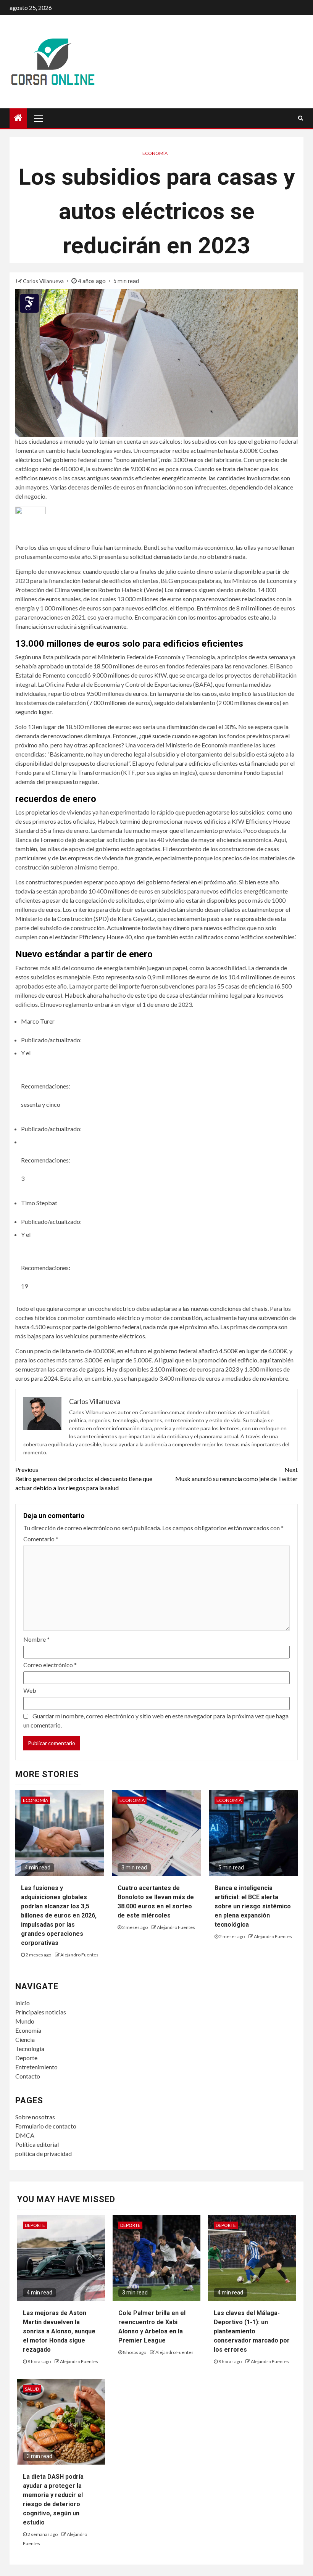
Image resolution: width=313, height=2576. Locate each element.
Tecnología (30, 2049)
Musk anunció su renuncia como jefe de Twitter (236, 1474)
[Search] (301, 118)
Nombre (36, 1639)
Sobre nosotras (35, 2117)
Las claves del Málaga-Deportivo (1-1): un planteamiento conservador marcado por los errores (252, 2331)
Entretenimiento (36, 2067)
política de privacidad (44, 2153)
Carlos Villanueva (44, 281)
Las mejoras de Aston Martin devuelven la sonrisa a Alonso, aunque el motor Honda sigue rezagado (59, 2331)
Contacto (28, 2076)
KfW (160, 675)
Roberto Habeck (120, 590)
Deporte (26, 2058)
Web (30, 1690)
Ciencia (25, 2039)
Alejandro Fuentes (79, 1955)
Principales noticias (41, 2012)
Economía (155, 153)
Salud (32, 2389)
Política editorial (37, 2144)
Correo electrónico (50, 1665)
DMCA (25, 2135)
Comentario (41, 1539)
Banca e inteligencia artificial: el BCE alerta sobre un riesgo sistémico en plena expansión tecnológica (253, 1906)
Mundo (25, 2021)
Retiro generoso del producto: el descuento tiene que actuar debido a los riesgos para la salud (84, 1479)
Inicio (23, 2003)
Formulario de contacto (46, 2126)
